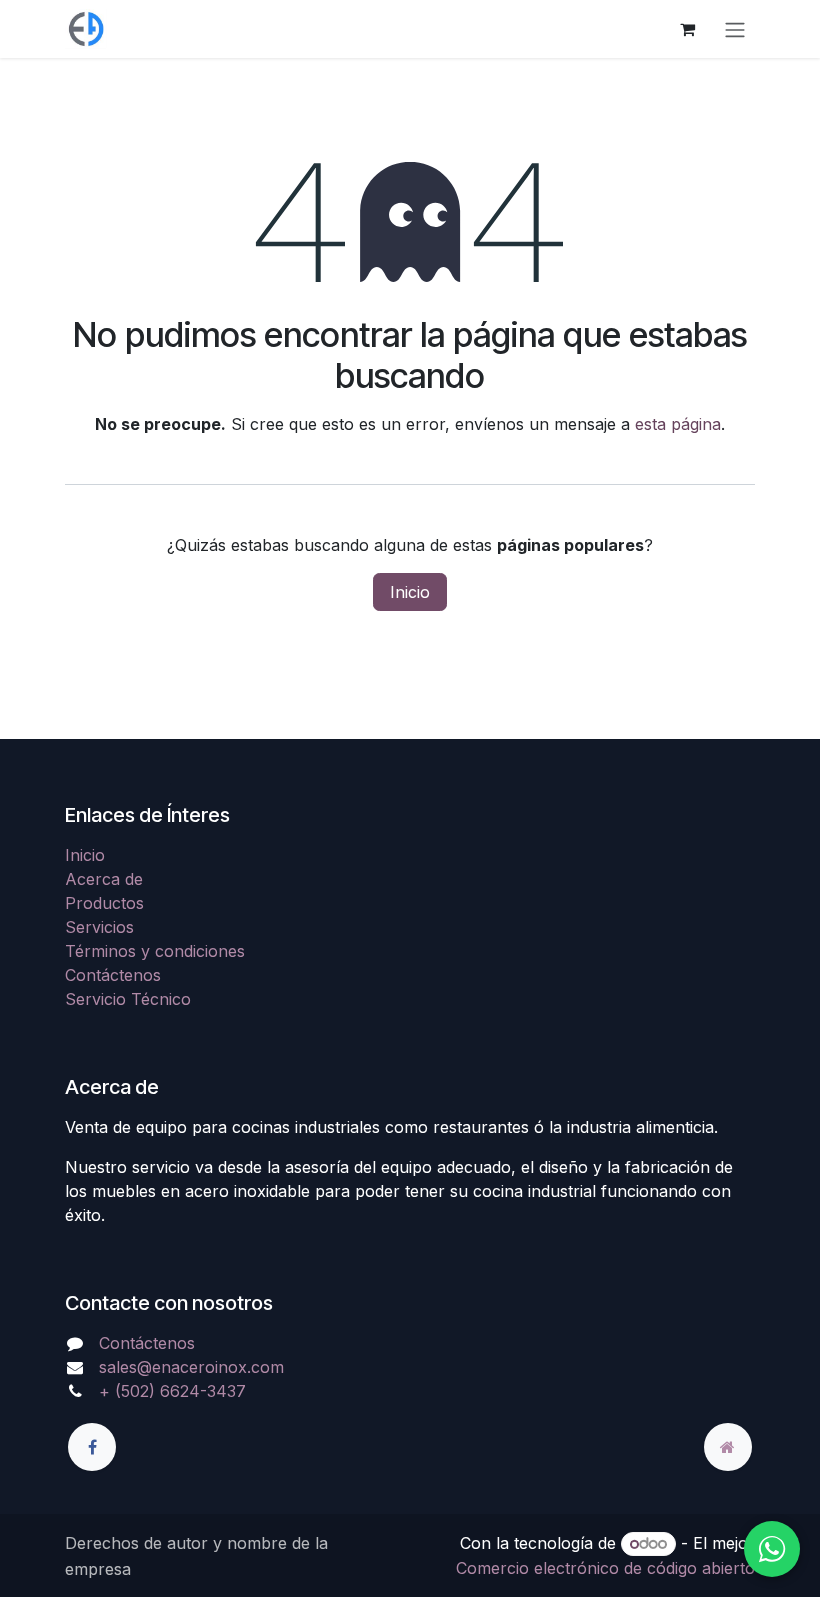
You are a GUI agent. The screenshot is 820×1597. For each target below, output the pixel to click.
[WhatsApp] (772, 1549)
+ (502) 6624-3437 (172, 1391)
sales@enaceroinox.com (191, 1367)
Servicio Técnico (128, 999)
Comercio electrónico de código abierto (605, 1568)
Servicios (99, 927)
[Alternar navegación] (735, 29)
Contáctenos (113, 975)
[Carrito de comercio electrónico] (687, 29)
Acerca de (104, 879)
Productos (104, 903)
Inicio (410, 592)
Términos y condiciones (155, 951)
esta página (678, 424)
